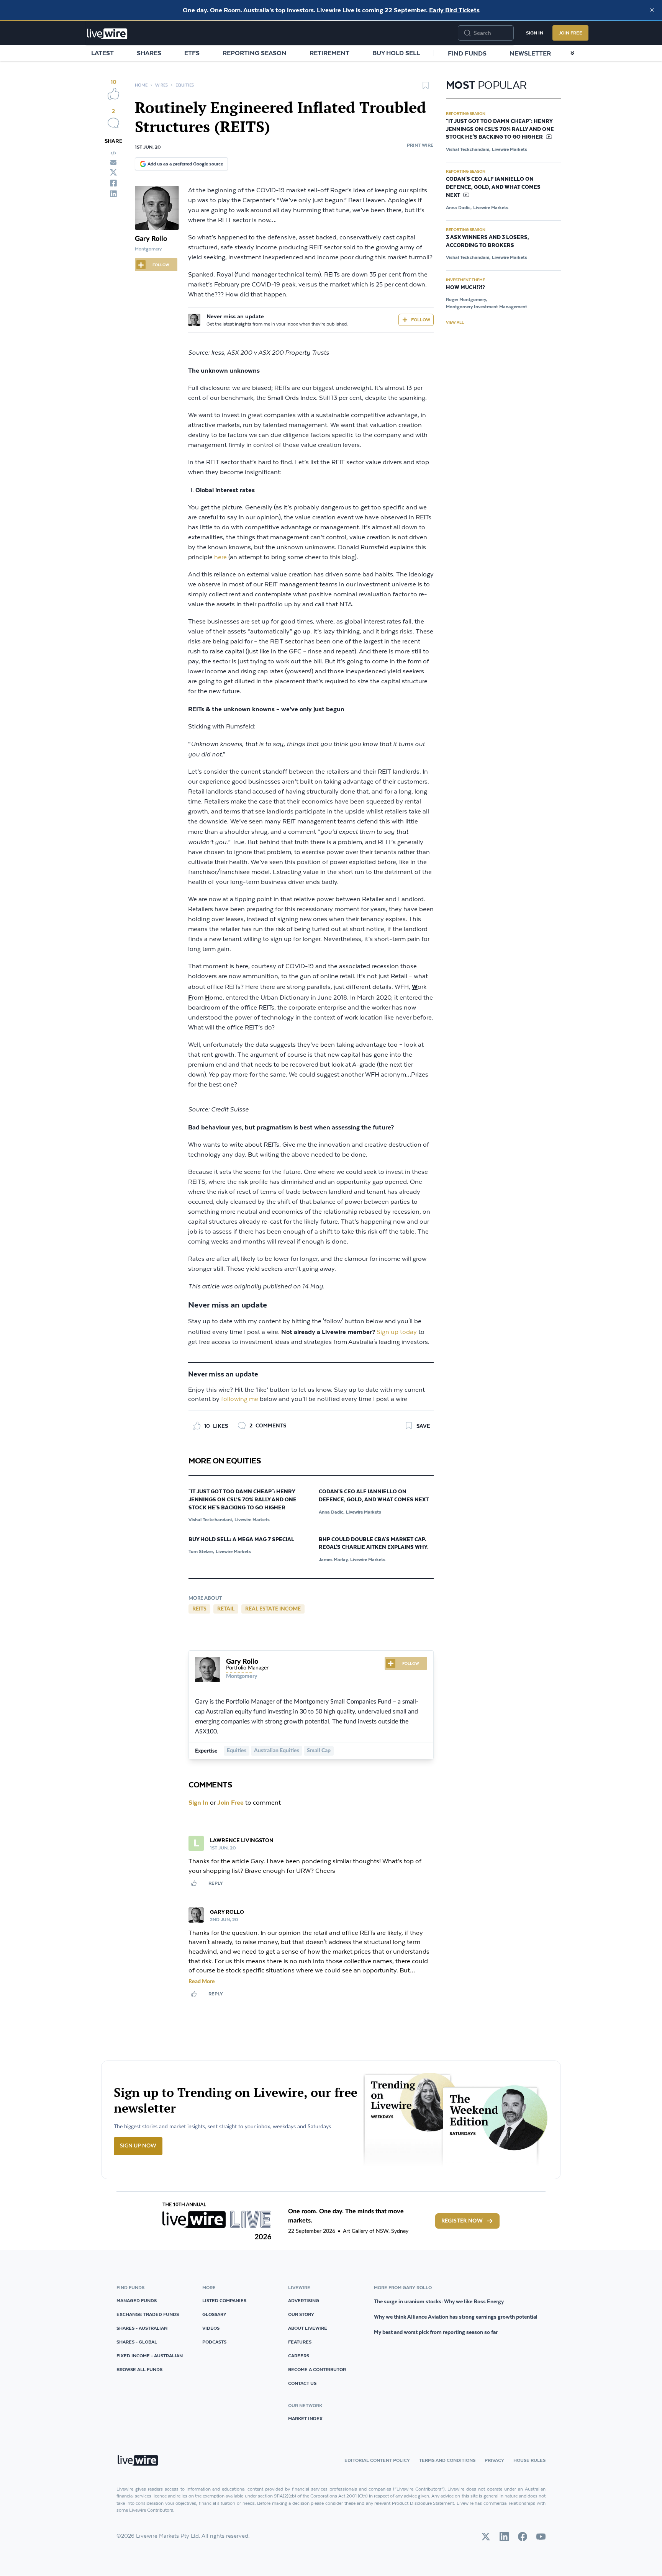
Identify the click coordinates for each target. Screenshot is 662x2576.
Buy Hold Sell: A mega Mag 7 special (241, 1540)
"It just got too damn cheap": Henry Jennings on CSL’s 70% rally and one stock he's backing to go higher (243, 1500)
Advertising (304, 2300)
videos (211, 2328)
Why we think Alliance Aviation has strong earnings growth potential (456, 2317)
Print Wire (420, 145)
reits (199, 1609)
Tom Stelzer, (201, 1551)
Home (141, 85)
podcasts (214, 2342)
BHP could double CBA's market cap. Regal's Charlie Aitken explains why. (374, 1544)
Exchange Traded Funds (148, 2314)
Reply (216, 1883)
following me (240, 1399)
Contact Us (302, 2383)
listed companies (224, 2300)
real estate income (273, 1609)
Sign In (535, 33)
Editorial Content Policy (377, 2460)
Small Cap (319, 1751)
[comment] (113, 123)
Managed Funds (137, 2300)
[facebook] (113, 183)
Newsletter (530, 53)
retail (226, 1609)
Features (300, 2342)
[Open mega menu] (572, 53)
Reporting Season (255, 53)
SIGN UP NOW (138, 2146)
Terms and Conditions (447, 2460)
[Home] (107, 34)
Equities (185, 85)
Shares (149, 53)
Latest (102, 53)
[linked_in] (113, 194)
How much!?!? (465, 288)
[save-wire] (426, 88)
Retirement (329, 53)
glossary (214, 2314)
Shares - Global (137, 2342)
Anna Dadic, (332, 1512)
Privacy (494, 2460)
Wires (161, 85)
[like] (113, 93)
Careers (299, 2356)
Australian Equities (277, 1751)
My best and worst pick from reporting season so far (436, 2332)
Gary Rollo (151, 239)
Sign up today (397, 1332)
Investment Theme (465, 280)
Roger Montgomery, (466, 299)
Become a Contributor (317, 2369)
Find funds (467, 53)
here (220, 557)
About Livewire (308, 2328)
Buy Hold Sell (396, 53)
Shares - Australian (142, 2328)
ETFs (192, 53)
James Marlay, (334, 1559)
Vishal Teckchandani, (211, 1520)
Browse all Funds (139, 2369)
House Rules (529, 2460)
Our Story (301, 2314)
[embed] (113, 153)
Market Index (305, 2418)
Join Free (570, 33)
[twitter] (113, 172)
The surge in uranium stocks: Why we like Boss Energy (439, 2301)
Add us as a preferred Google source (185, 164)
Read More (202, 1982)
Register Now (462, 2221)
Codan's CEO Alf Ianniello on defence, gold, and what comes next (374, 1496)
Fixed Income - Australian (150, 2356)
